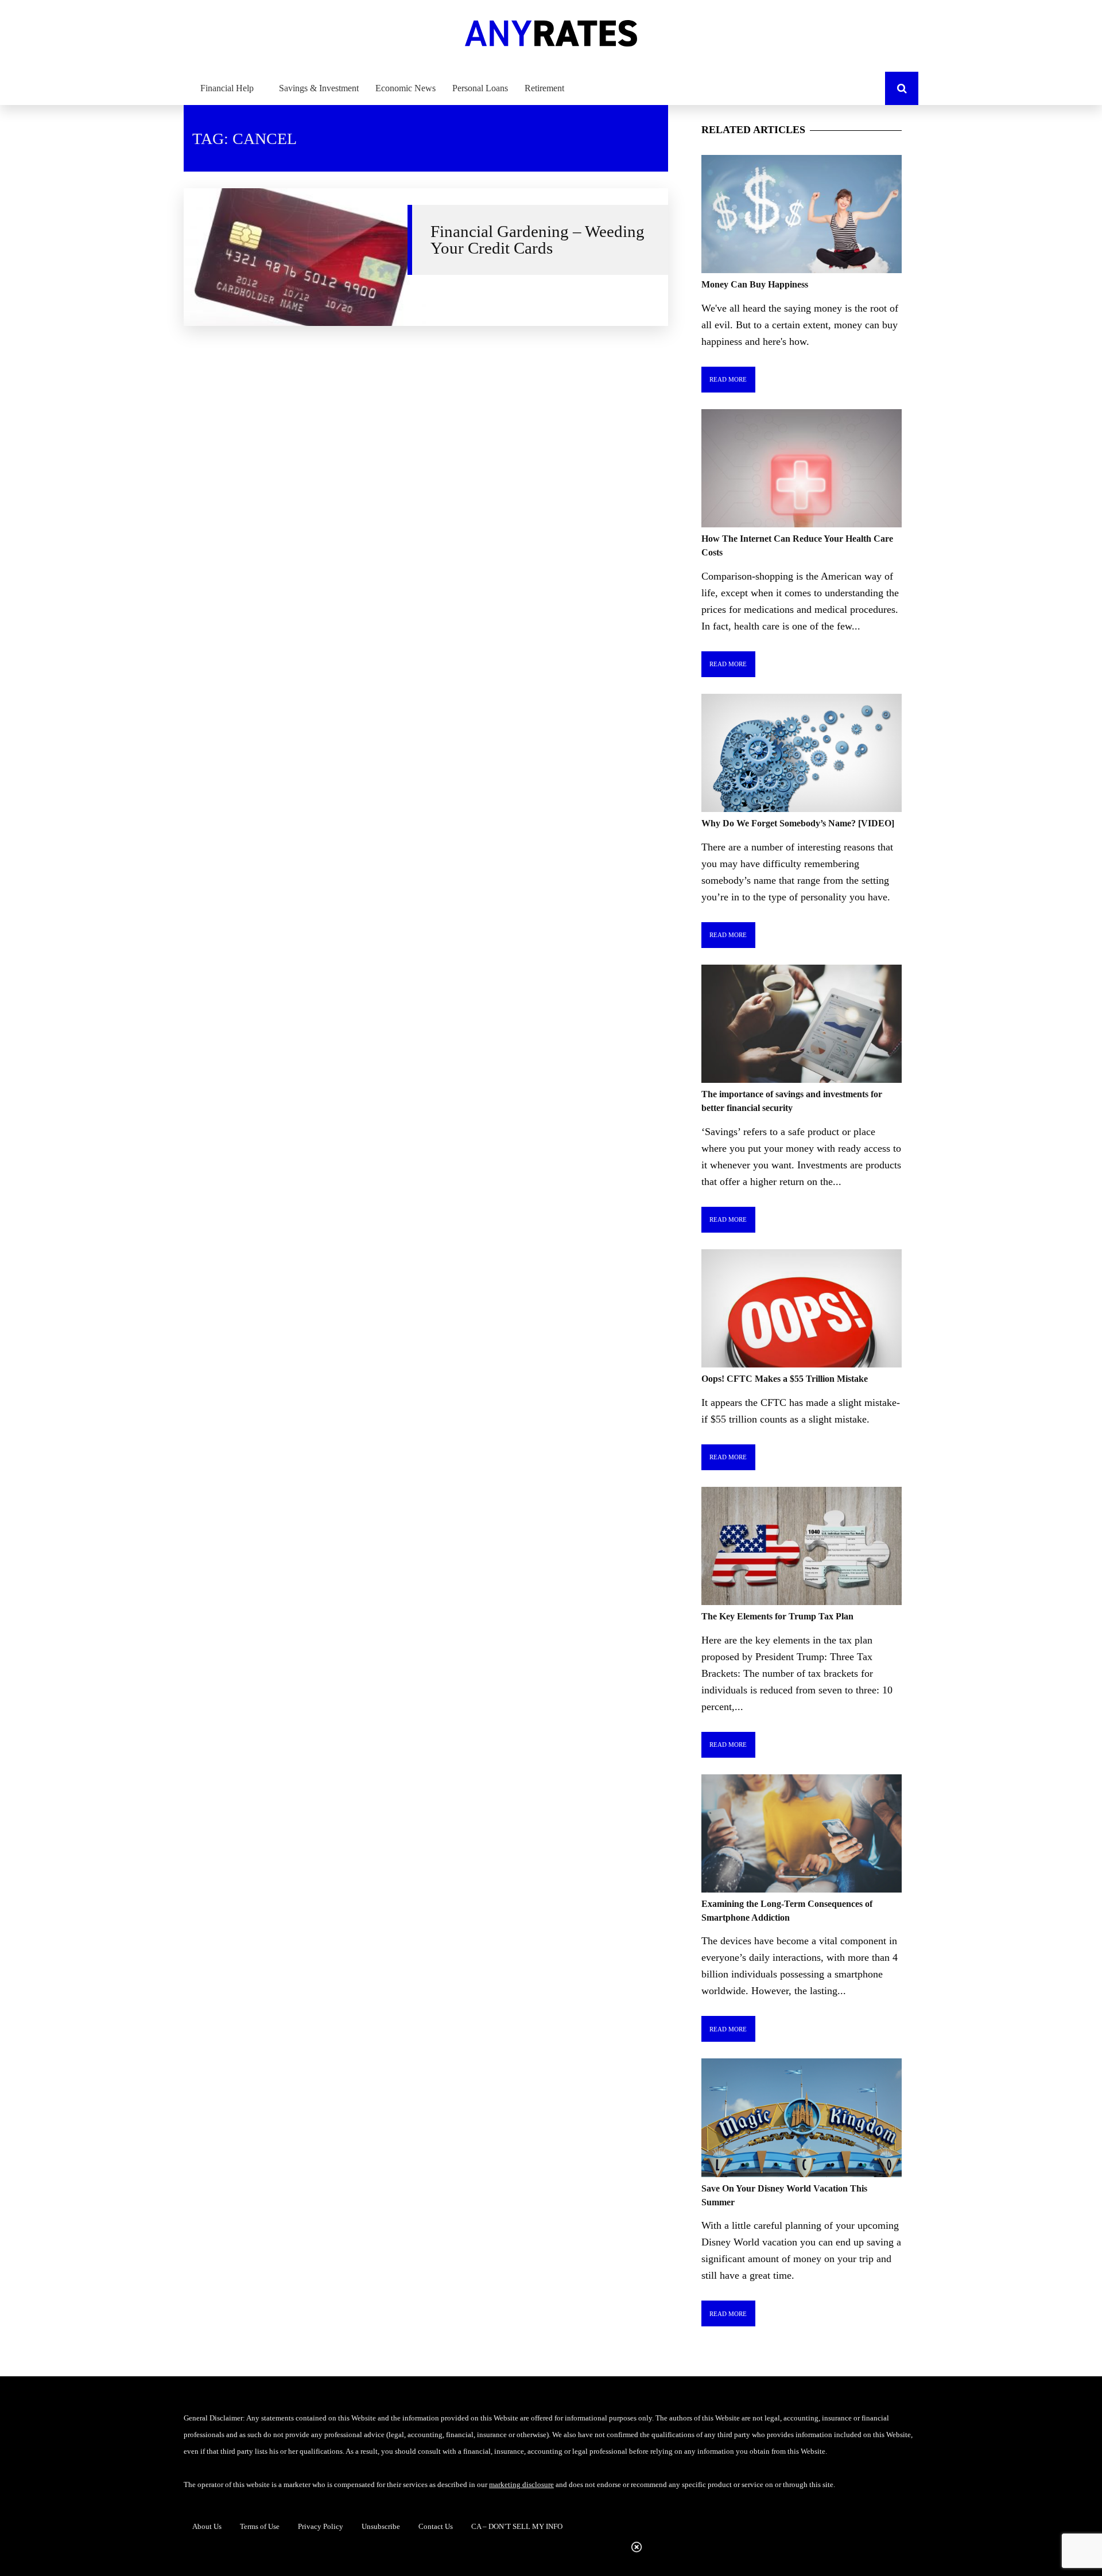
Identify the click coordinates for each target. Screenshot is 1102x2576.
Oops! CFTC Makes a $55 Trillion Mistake (785, 1379)
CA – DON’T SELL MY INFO (517, 2526)
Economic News (406, 88)
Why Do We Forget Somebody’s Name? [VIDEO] (798, 823)
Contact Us (436, 2526)
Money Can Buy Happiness (755, 284)
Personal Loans (480, 88)
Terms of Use (260, 2526)
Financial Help (227, 88)
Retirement (544, 88)
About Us (207, 2526)
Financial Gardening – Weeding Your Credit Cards (538, 240)
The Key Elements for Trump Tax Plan (777, 1616)
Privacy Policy (321, 2526)
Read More (728, 379)
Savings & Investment (319, 88)
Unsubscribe (381, 2526)
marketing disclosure (521, 2484)
